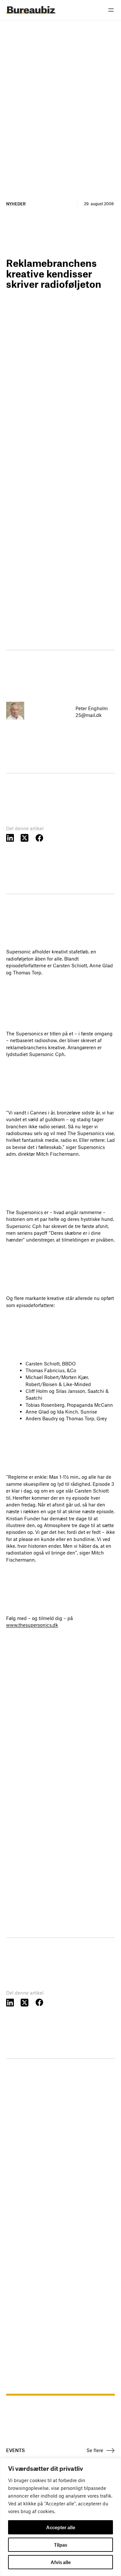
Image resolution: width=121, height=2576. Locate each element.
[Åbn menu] (111, 10)
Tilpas (60, 2545)
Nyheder (16, 204)
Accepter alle (61, 2527)
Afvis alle (61, 2562)
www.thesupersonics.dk (32, 1625)
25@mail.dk (89, 715)
